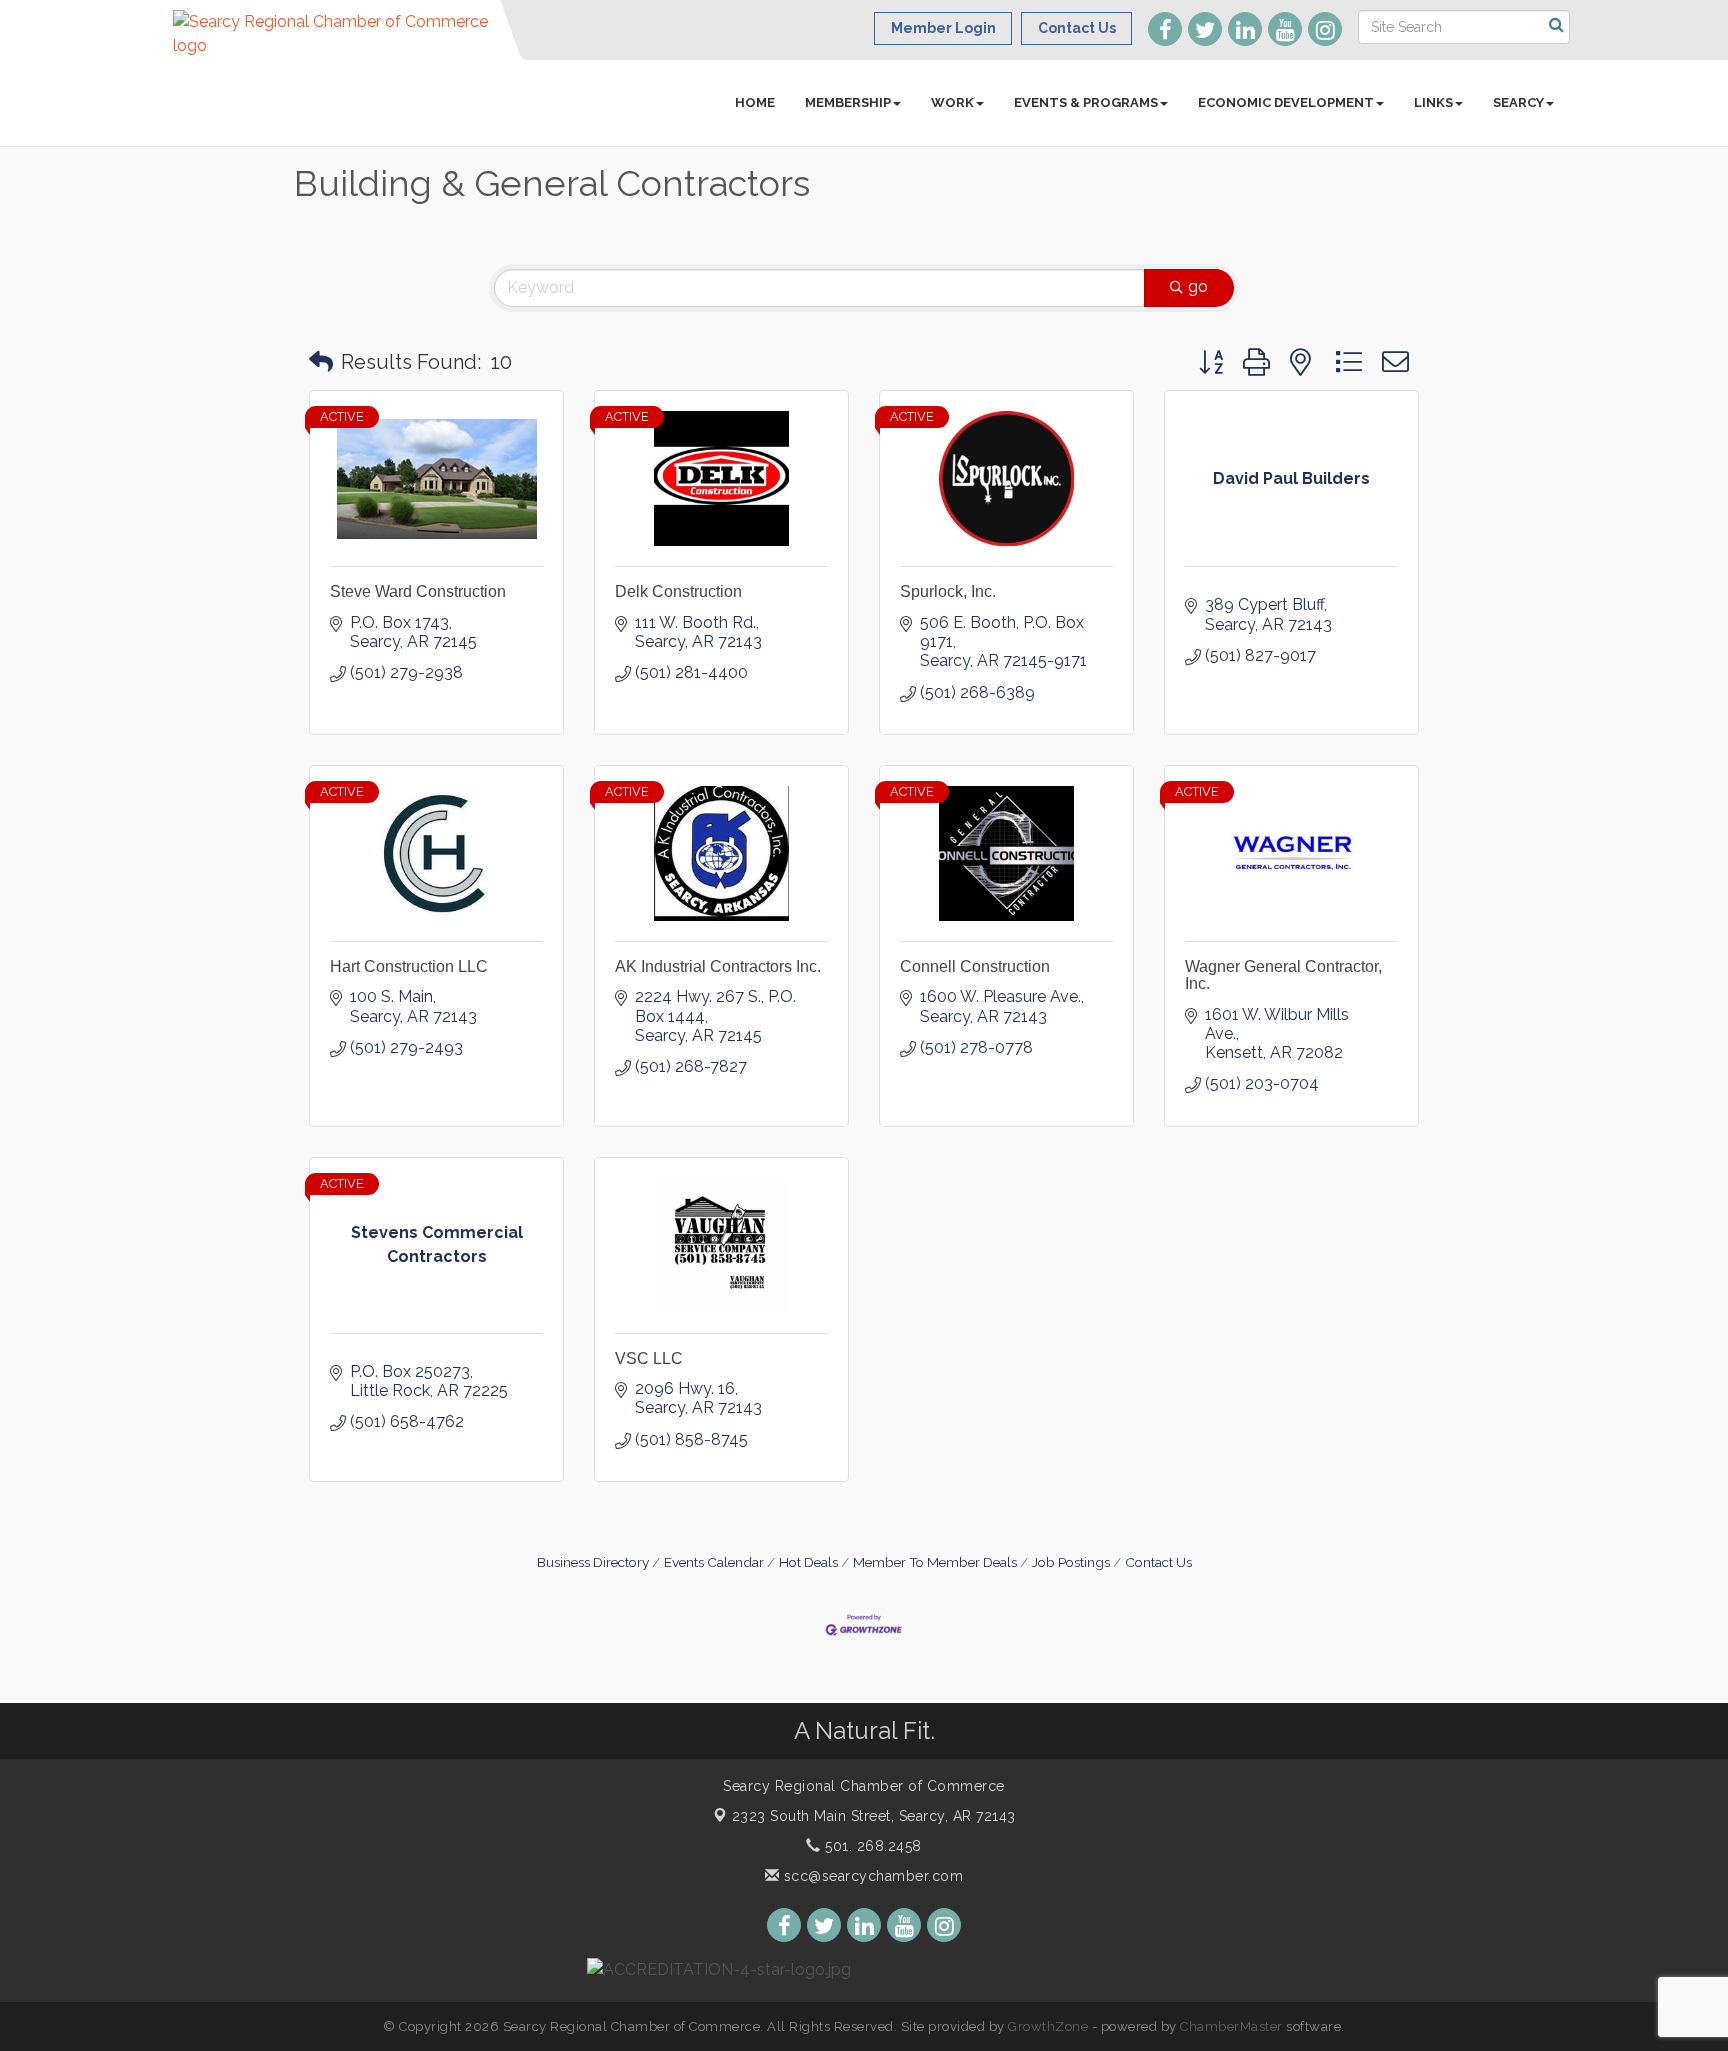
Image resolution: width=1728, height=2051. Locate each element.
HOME (755, 102)
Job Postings (1071, 1562)
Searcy (1518, 102)
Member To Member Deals (935, 1562)
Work (952, 102)
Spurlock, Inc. (948, 591)
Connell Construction (975, 966)
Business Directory (593, 1562)
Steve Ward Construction (418, 591)
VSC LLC (649, 1358)
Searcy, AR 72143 (874, 1816)
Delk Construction (678, 591)
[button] (321, 362)
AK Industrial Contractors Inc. (718, 966)
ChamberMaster (1231, 2026)
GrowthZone (1048, 2026)
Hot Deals (808, 1562)
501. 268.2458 (871, 1846)
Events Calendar (714, 1562)
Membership (848, 102)
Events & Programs (1086, 102)
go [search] (1198, 286)
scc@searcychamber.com (871, 1876)
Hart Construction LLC (409, 966)
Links (1433, 102)
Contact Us (1158, 1562)
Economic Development (1286, 102)
